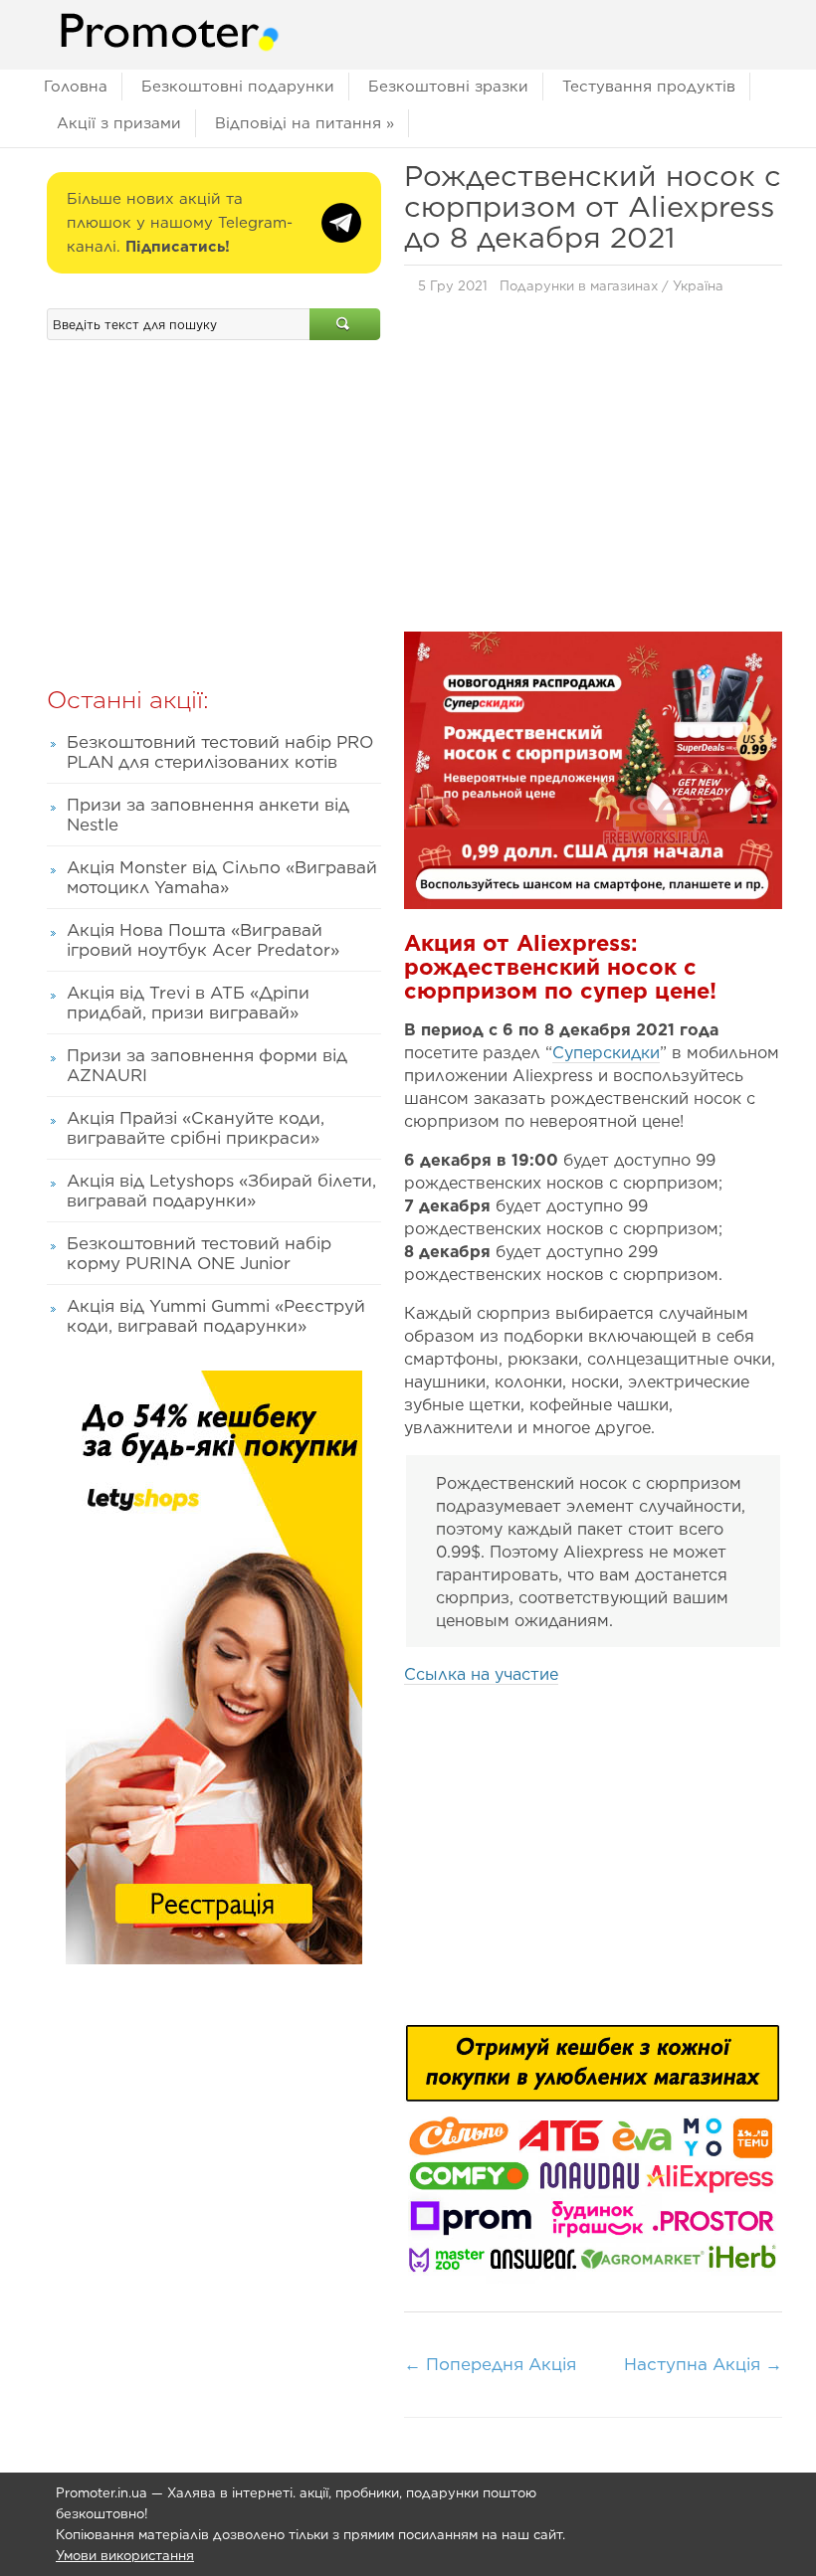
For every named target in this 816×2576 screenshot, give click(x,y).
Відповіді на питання (305, 123)
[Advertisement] (593, 468)
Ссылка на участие (481, 1674)
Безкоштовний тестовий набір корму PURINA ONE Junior (199, 1253)
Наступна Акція (703, 2364)
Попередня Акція (490, 2364)
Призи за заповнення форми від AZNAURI (207, 1065)
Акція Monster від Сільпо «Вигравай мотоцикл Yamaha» (222, 877)
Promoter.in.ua (102, 2493)
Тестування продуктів (649, 87)
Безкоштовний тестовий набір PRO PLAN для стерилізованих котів (220, 752)
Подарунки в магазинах (579, 286)
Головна (76, 87)
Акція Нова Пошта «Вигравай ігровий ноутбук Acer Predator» (203, 940)
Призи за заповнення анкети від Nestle (208, 815)
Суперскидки (606, 1053)
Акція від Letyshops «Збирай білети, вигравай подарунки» (221, 1191)
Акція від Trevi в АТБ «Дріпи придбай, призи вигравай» (188, 1003)
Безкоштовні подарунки (238, 87)
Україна (698, 286)
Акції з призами (119, 123)
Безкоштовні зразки (448, 87)
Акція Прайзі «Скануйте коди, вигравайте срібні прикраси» (196, 1128)
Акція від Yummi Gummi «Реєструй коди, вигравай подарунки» (216, 1316)
